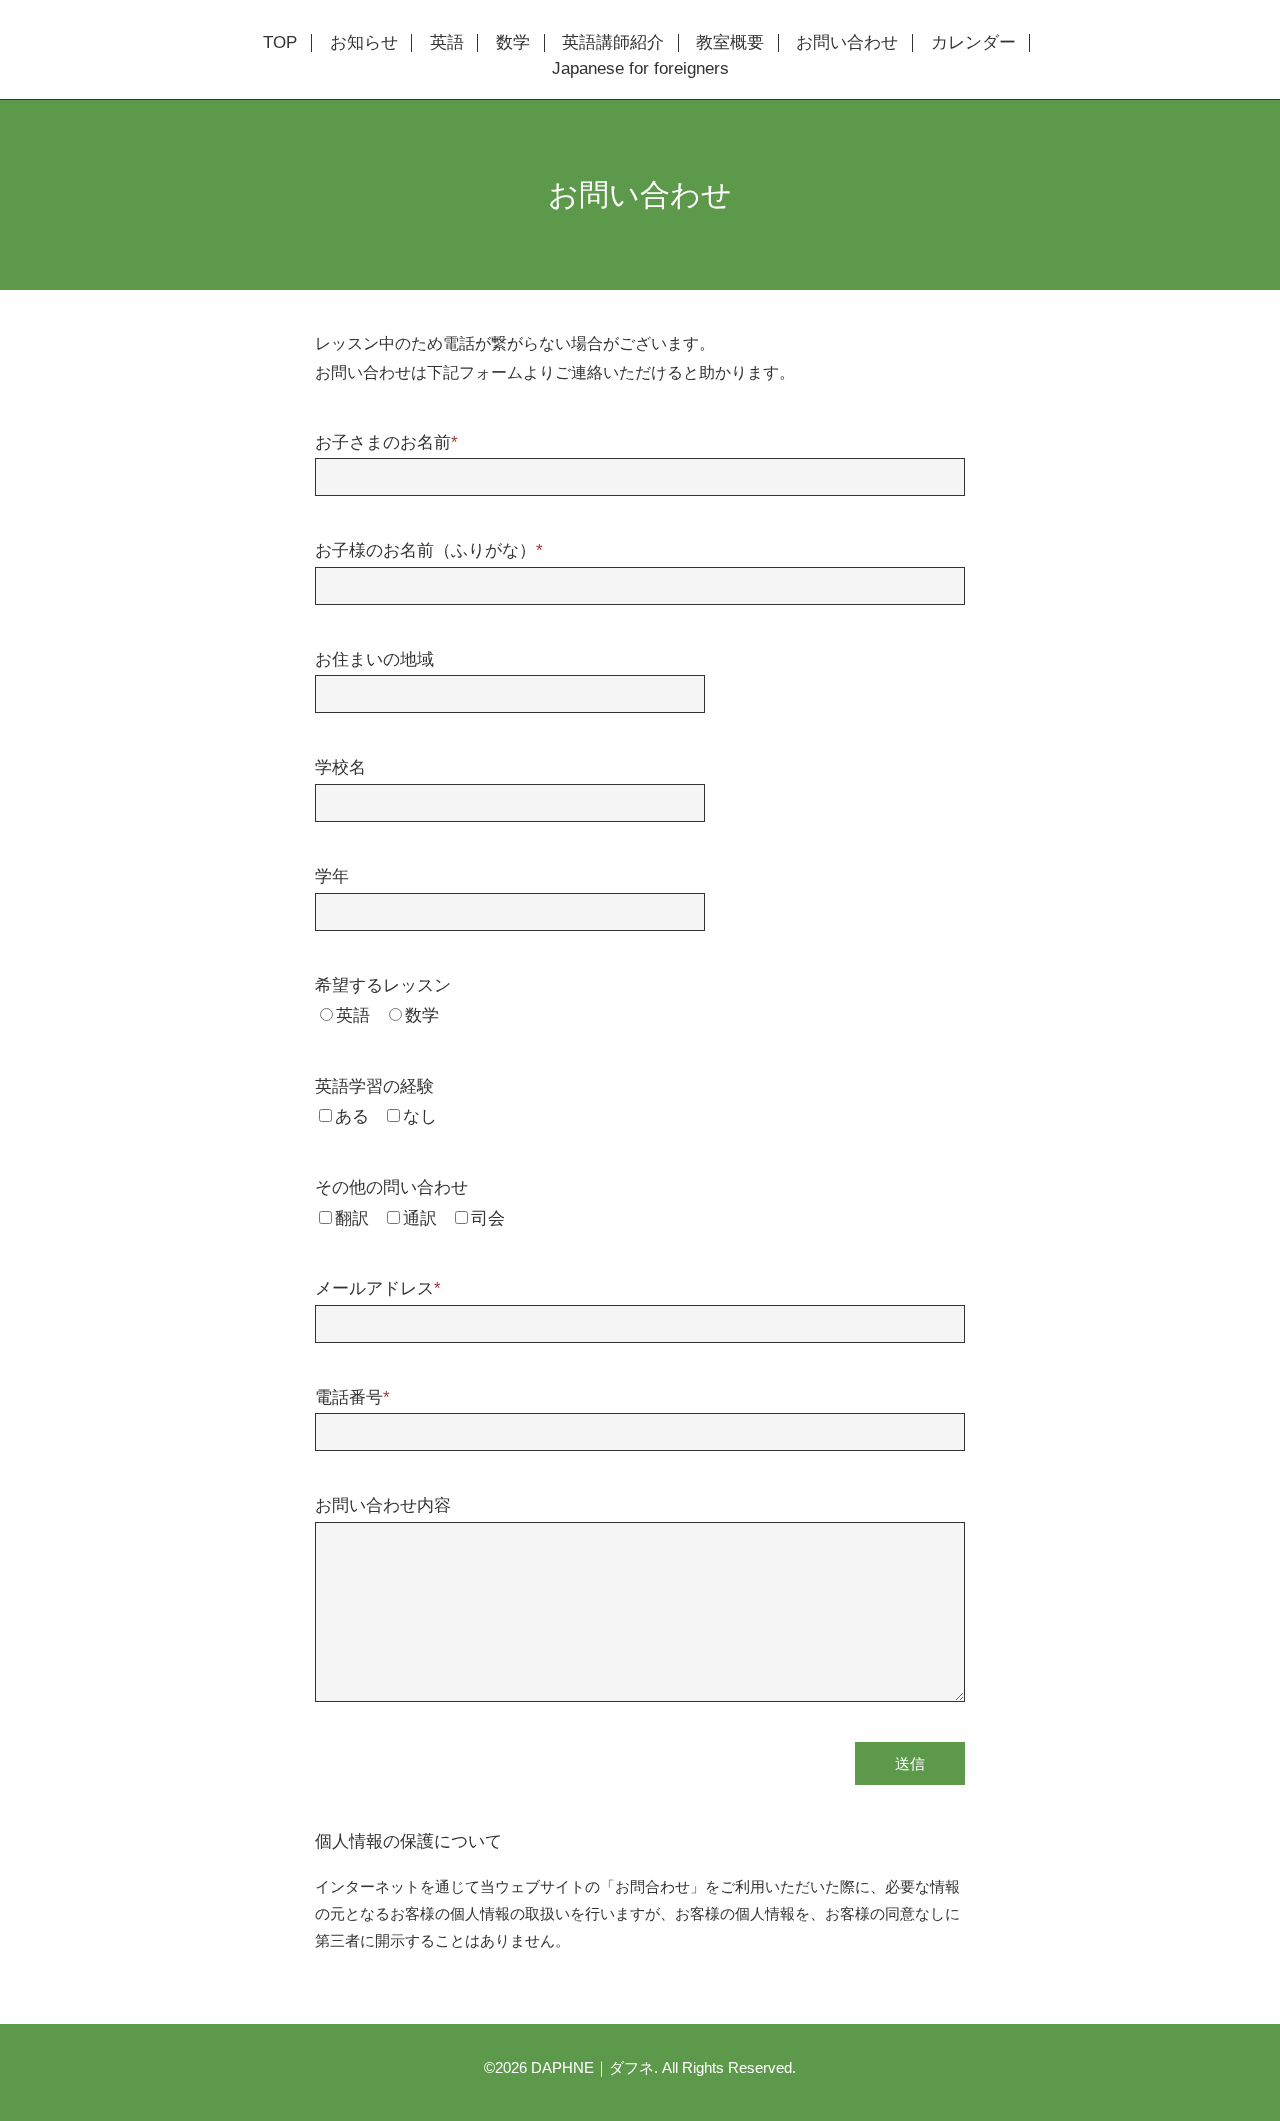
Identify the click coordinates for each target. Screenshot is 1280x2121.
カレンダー (973, 43)
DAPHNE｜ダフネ (592, 2067)
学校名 (340, 767)
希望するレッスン (383, 985)
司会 (488, 1218)
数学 (513, 43)
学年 (332, 876)
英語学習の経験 (374, 1086)
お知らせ (364, 43)
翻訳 (352, 1218)
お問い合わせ (847, 43)
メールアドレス (378, 1288)
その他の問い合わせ (391, 1187)
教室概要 (730, 43)
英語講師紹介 (613, 43)
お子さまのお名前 (386, 442)
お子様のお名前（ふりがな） (429, 550)
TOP (280, 43)
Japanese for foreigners (640, 69)
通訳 (420, 1218)
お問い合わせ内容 (383, 1505)
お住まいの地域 (374, 659)
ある (352, 1116)
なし (420, 1116)
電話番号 (352, 1397)
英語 (447, 43)
